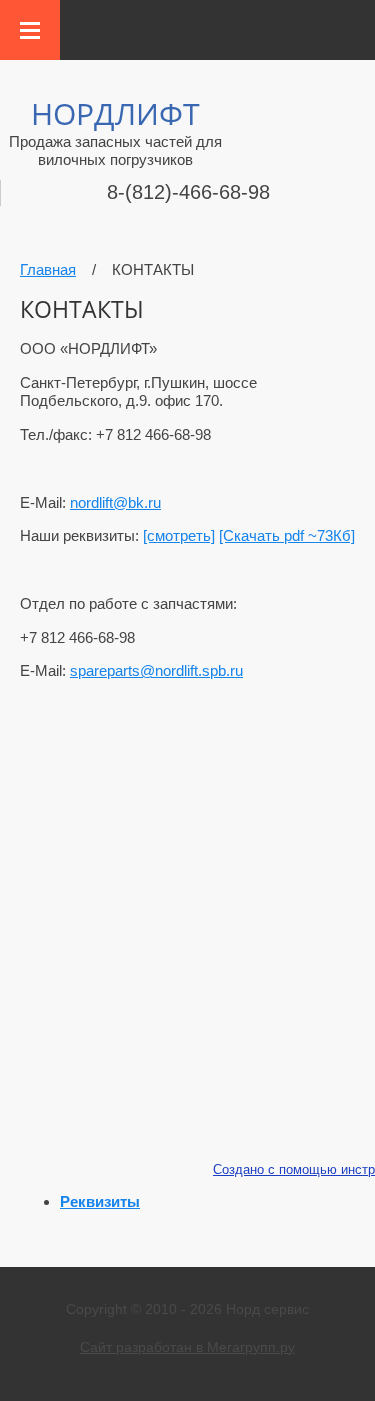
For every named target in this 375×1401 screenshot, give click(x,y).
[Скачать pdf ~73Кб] (287, 535)
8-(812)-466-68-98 (188, 192)
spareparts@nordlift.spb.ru (156, 670)
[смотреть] (179, 535)
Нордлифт (115, 113)
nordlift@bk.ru (115, 502)
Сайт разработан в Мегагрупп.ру (187, 1347)
